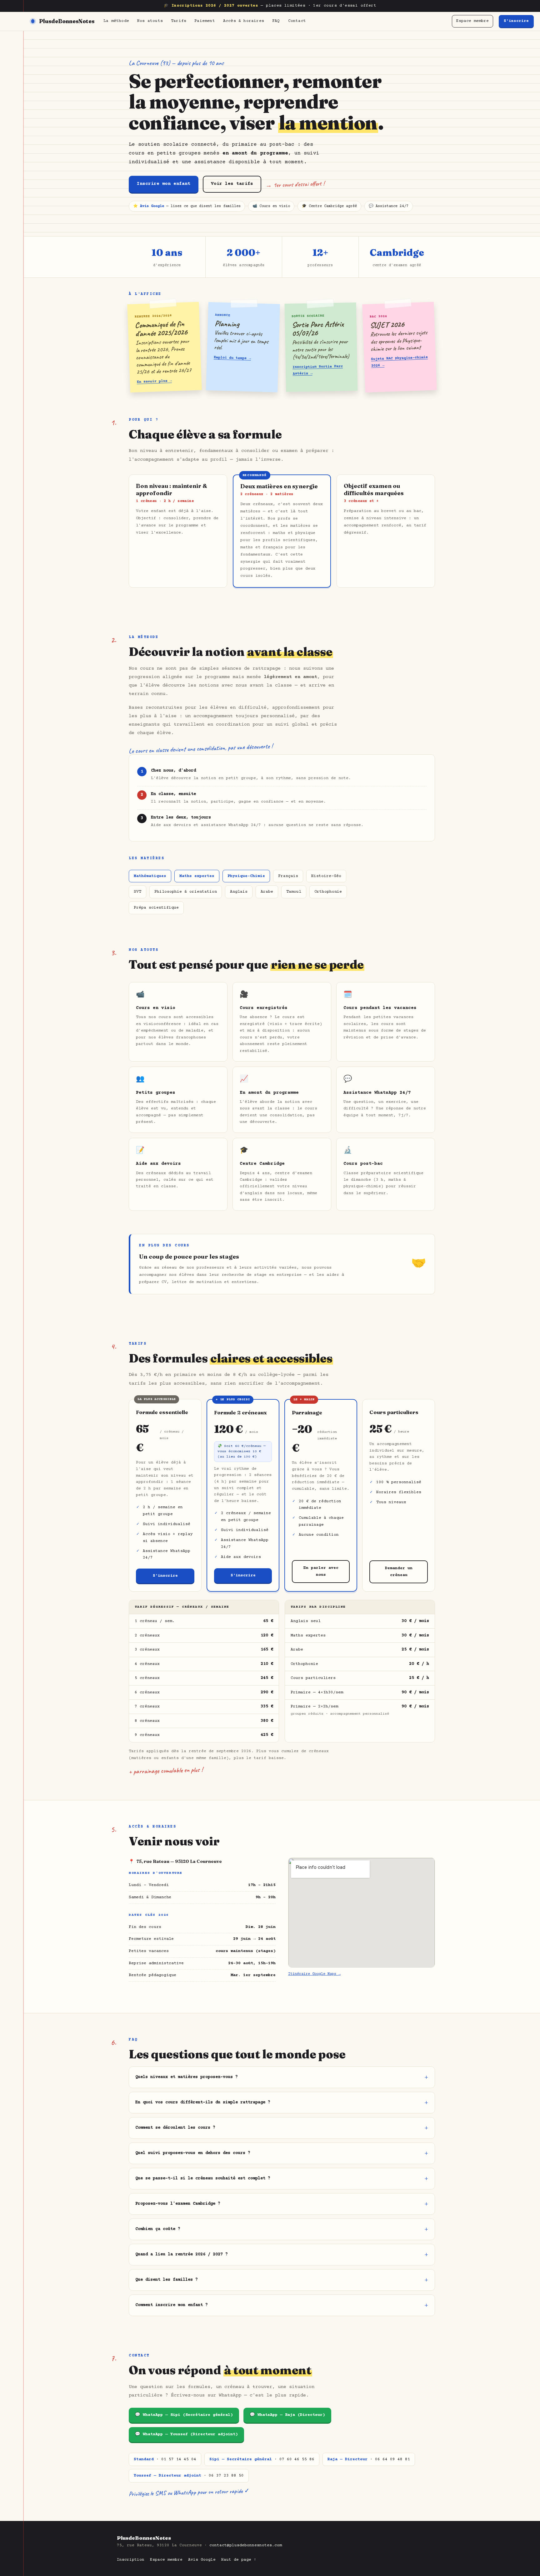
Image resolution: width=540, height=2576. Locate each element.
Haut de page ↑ (239, 2560)
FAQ (276, 21)
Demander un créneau (399, 1572)
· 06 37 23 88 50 (189, 2476)
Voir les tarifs (232, 184)
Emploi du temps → (232, 358)
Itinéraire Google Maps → (314, 1974)
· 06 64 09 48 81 (369, 2459)
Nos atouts (150, 21)
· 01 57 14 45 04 (165, 2459)
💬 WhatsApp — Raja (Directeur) (287, 2415)
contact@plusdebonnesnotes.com (246, 2545)
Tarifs (179, 21)
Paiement (205, 21)
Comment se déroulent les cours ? (175, 2128)
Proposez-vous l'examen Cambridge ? (178, 2204)
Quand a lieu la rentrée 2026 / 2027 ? (182, 2254)
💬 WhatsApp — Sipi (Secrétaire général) (184, 2415)
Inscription (131, 2560)
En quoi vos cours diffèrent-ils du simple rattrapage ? (203, 2102)
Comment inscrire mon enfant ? (172, 2305)
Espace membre (472, 21)
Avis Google (202, 2560)
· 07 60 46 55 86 (262, 2459)
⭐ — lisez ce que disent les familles (187, 206)
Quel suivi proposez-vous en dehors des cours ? (193, 2153)
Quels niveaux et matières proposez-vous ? (187, 2077)
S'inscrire (516, 21)
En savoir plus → (154, 382)
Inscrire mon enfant (164, 184)
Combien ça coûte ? (158, 2229)
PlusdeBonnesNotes (67, 21)
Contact (297, 21)
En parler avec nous (321, 1572)
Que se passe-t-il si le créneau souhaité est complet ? (203, 2178)
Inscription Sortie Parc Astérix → (318, 370)
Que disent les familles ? (167, 2280)
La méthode (116, 21)
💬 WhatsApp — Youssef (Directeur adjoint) (186, 2434)
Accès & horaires (244, 21)
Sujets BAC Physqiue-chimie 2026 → (399, 362)
